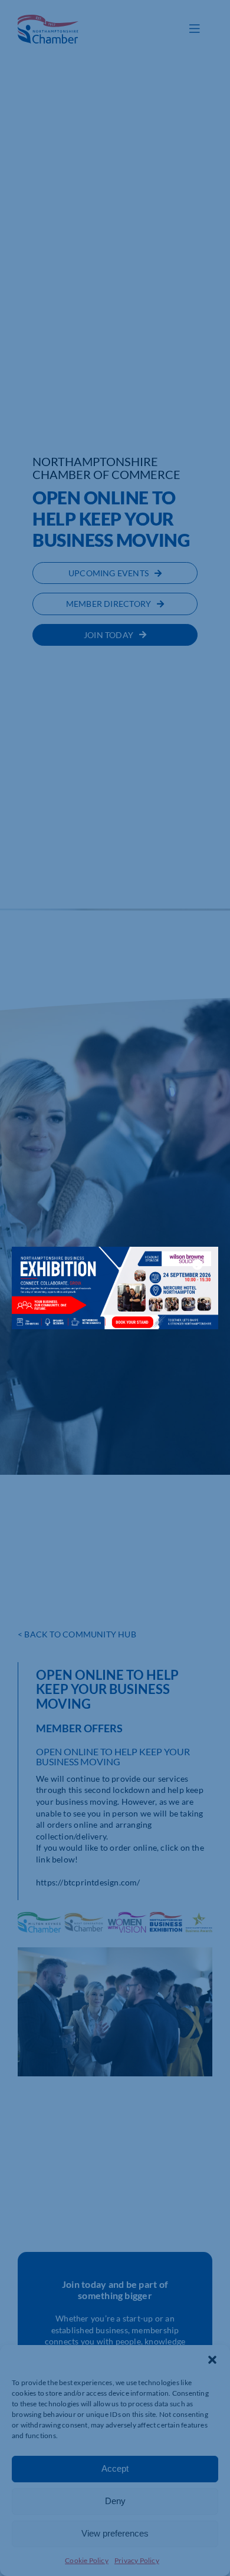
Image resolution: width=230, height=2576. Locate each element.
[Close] (198, 1264)
